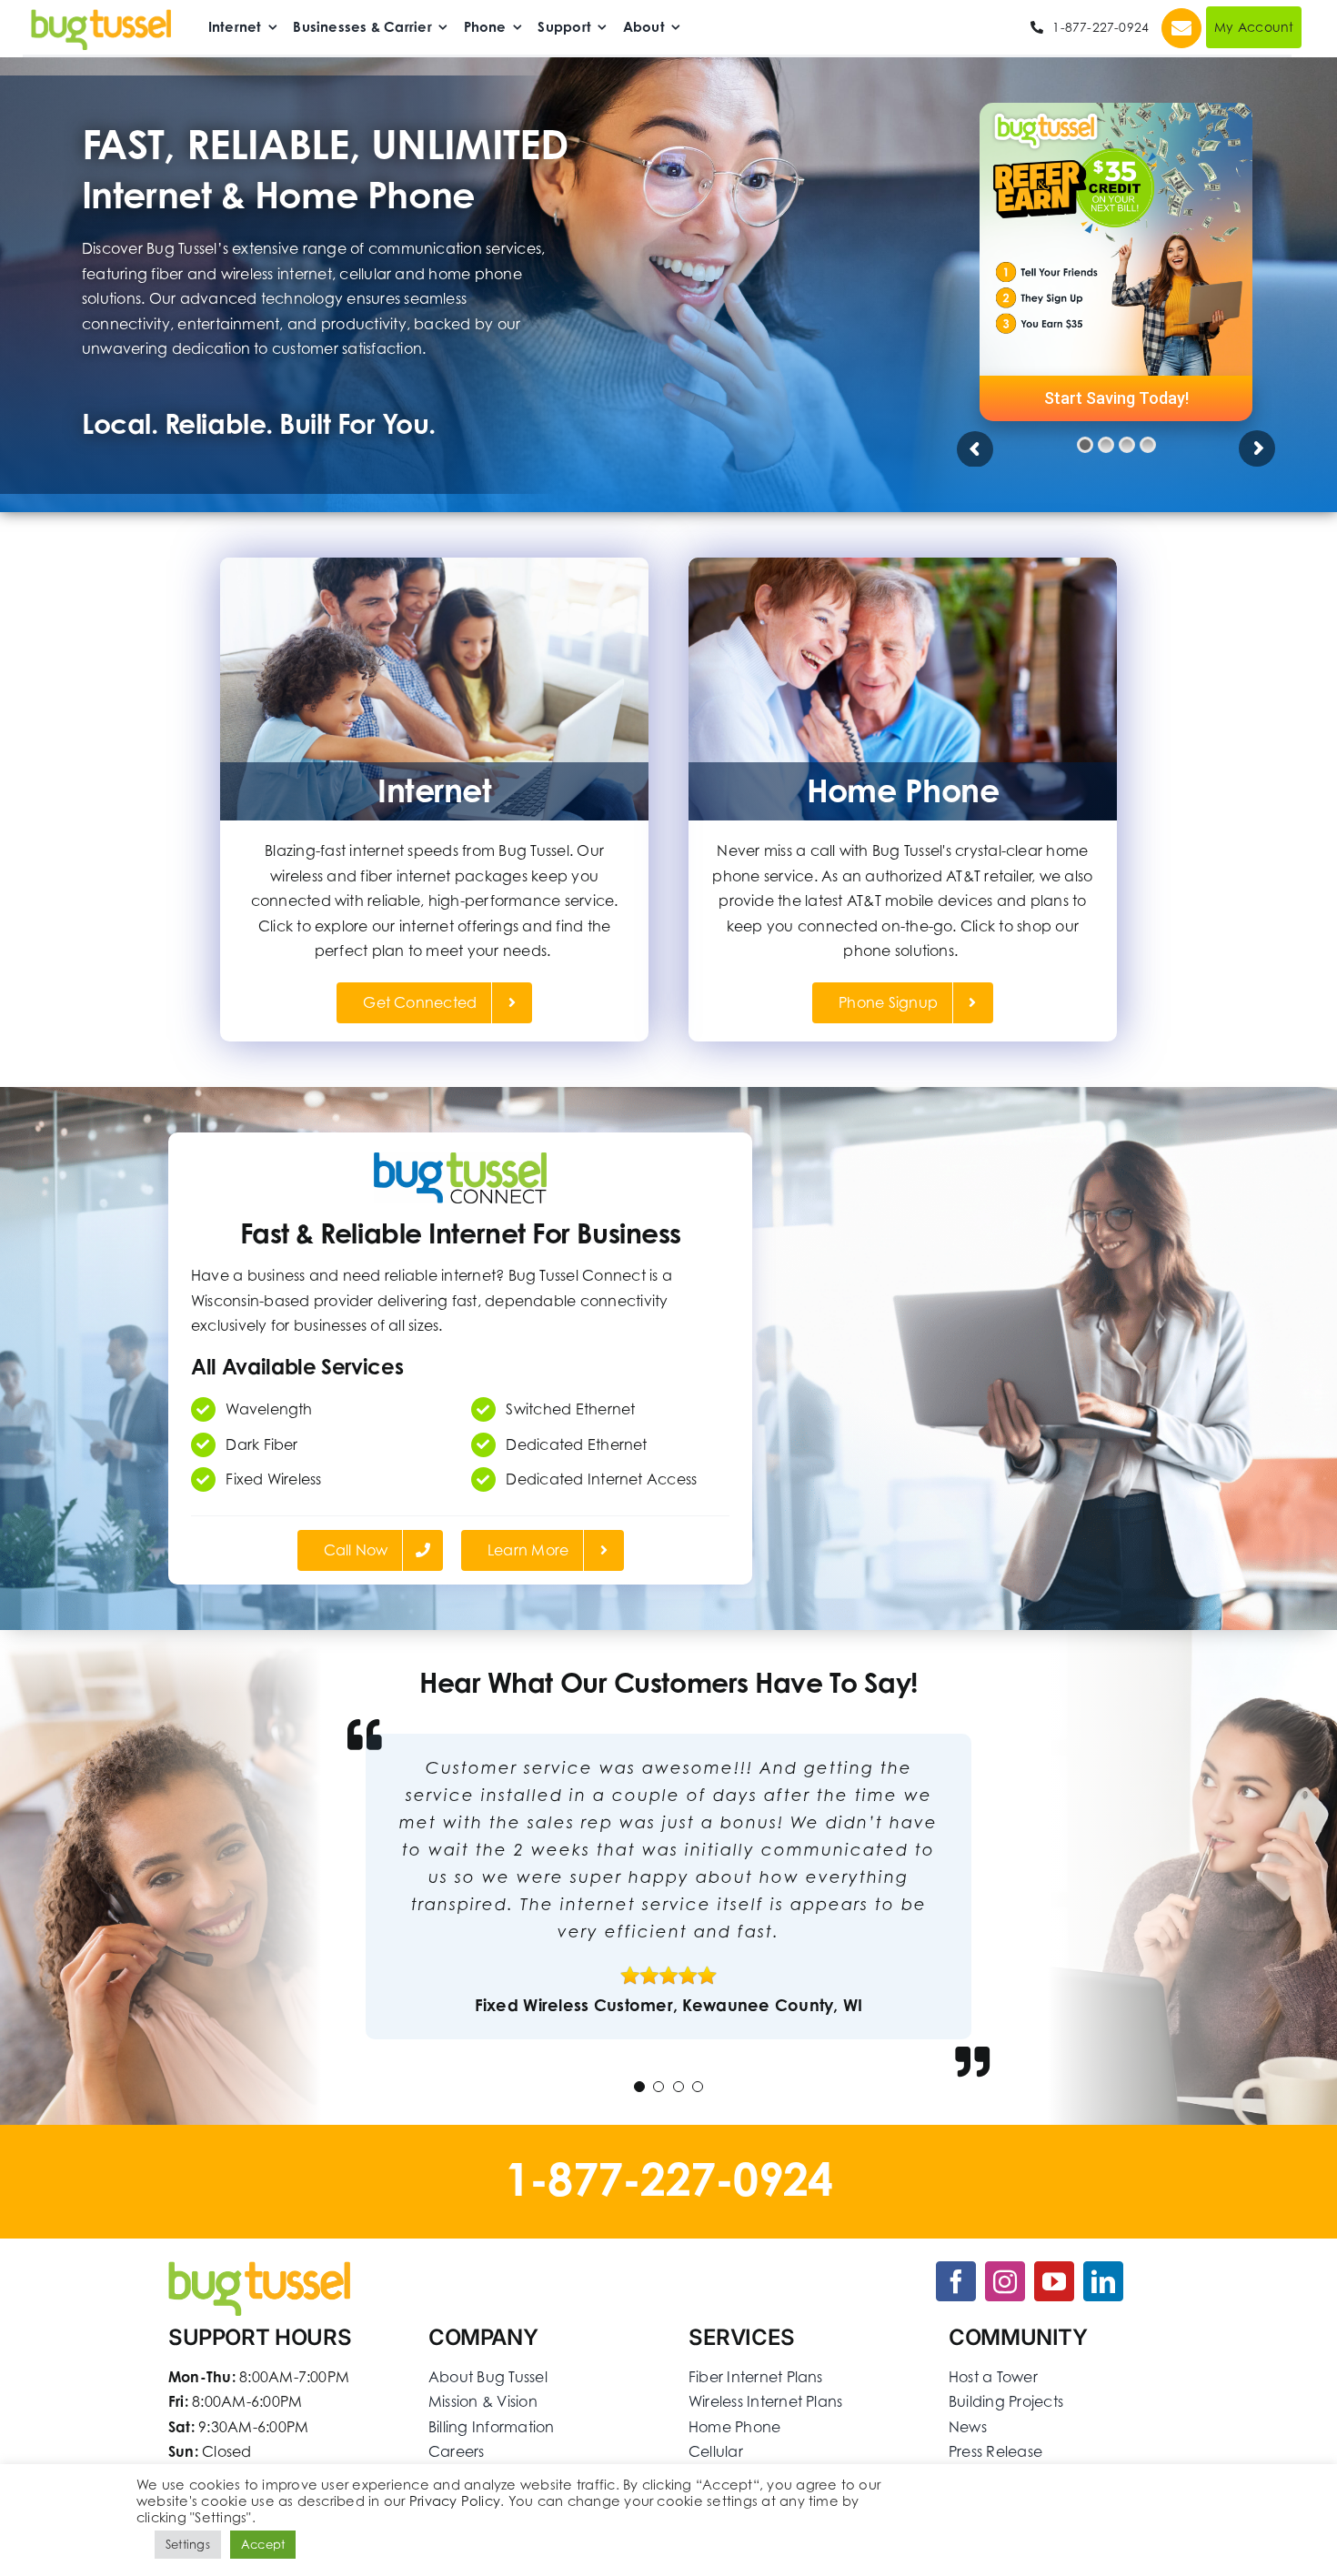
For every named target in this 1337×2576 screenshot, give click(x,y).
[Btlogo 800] (101, 16)
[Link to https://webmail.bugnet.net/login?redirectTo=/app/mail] (1181, 28)
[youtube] (1054, 2281)
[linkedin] (1103, 2281)
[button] (639, 2087)
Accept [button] (263, 2544)
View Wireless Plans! (1116, 398)
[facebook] (956, 2281)
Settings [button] (188, 2544)
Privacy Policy (455, 2501)
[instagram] (1005, 2281)
